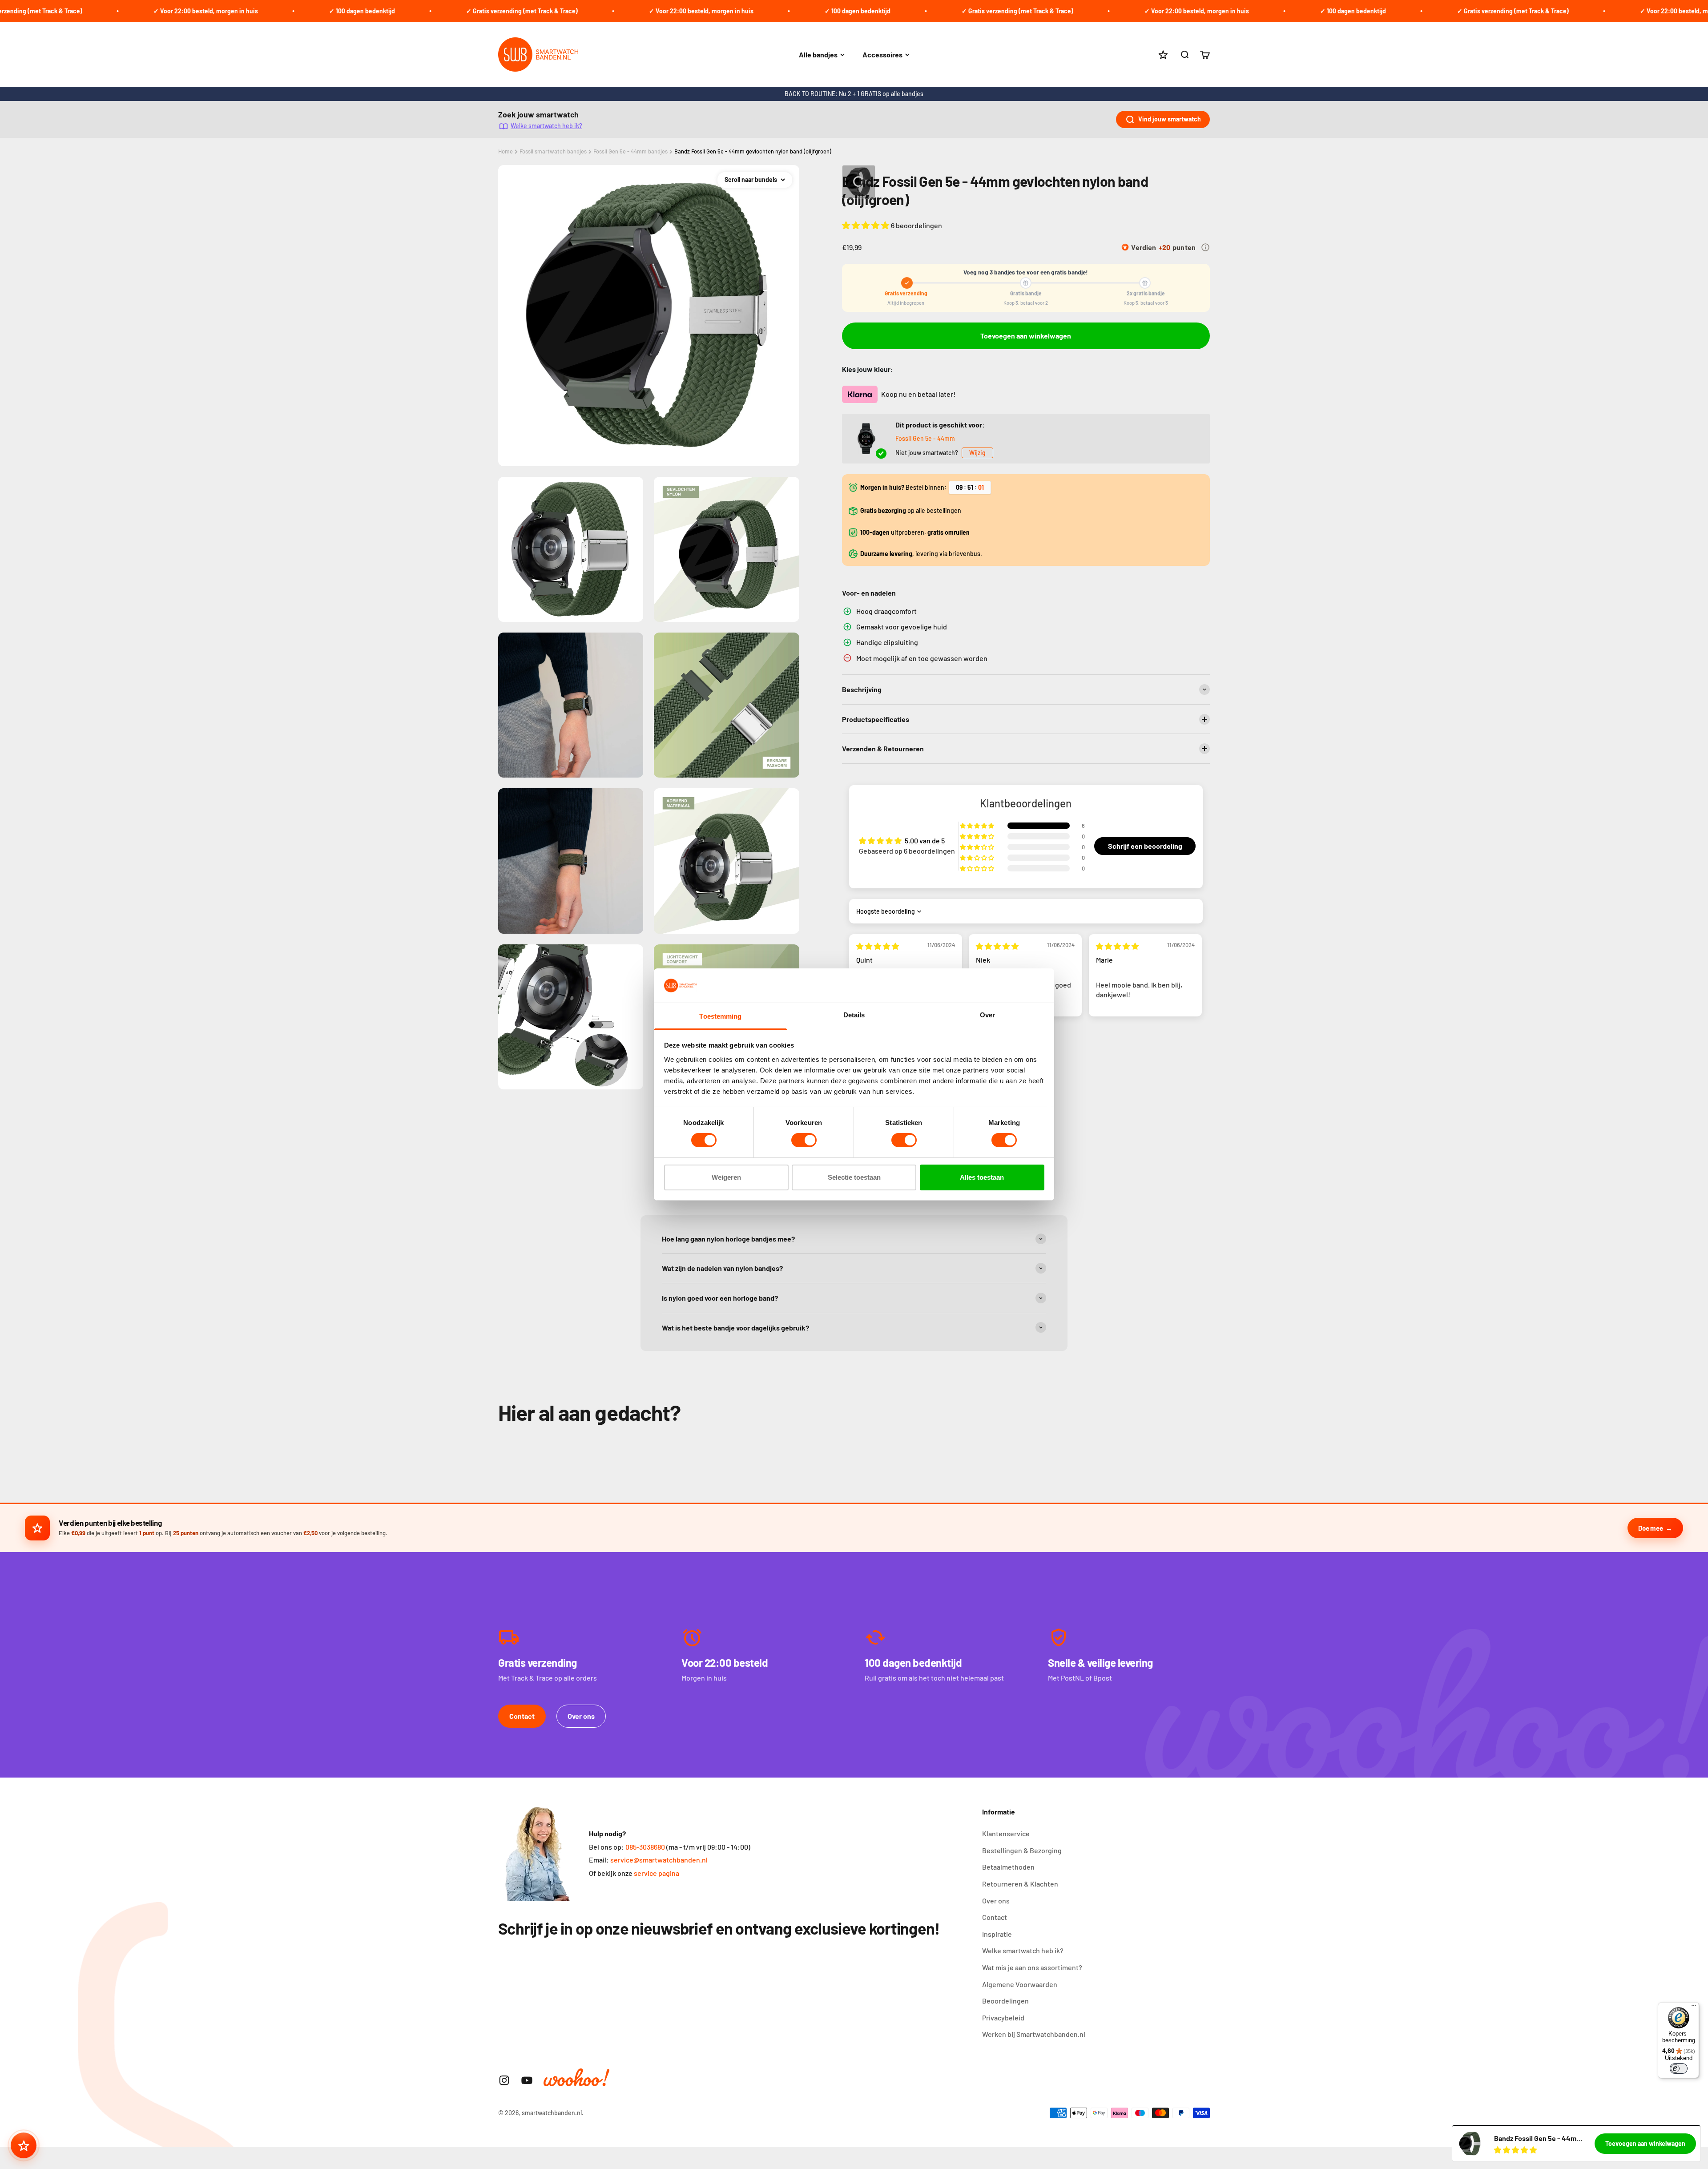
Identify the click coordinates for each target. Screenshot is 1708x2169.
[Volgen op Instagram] (504, 2080)
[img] (878, 946)
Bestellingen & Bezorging (1022, 1850)
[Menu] (1694, 2008)
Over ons (581, 1716)
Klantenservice (1006, 1833)
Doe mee (1650, 1528)
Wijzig (977, 453)
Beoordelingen (1005, 2001)
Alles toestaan (982, 1177)
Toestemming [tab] (720, 1016)
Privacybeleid (1003, 2018)
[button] (866, 225)
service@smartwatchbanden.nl (659, 1860)
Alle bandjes (818, 54)
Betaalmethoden (1008, 1867)
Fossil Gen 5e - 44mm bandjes (630, 151)
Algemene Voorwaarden (1020, 1984)
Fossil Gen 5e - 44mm (925, 438)
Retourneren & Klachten (1020, 1884)
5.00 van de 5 (925, 841)
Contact (522, 1716)
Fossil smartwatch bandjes (553, 151)
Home (506, 151)
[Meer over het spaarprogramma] (1205, 247)
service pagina (657, 1873)
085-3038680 (645, 1847)
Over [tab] (987, 1015)
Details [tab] (854, 1015)
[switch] (804, 1140)
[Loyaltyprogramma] (24, 2145)
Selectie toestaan (854, 1177)
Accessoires (882, 54)
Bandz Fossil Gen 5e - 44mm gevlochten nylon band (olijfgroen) (753, 151)
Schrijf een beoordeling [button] (1145, 846)
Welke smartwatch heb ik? (546, 126)
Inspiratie (997, 1934)
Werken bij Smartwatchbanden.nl (1034, 2034)
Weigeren (726, 1177)
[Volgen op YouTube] (527, 2080)
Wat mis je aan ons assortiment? (1032, 1967)
